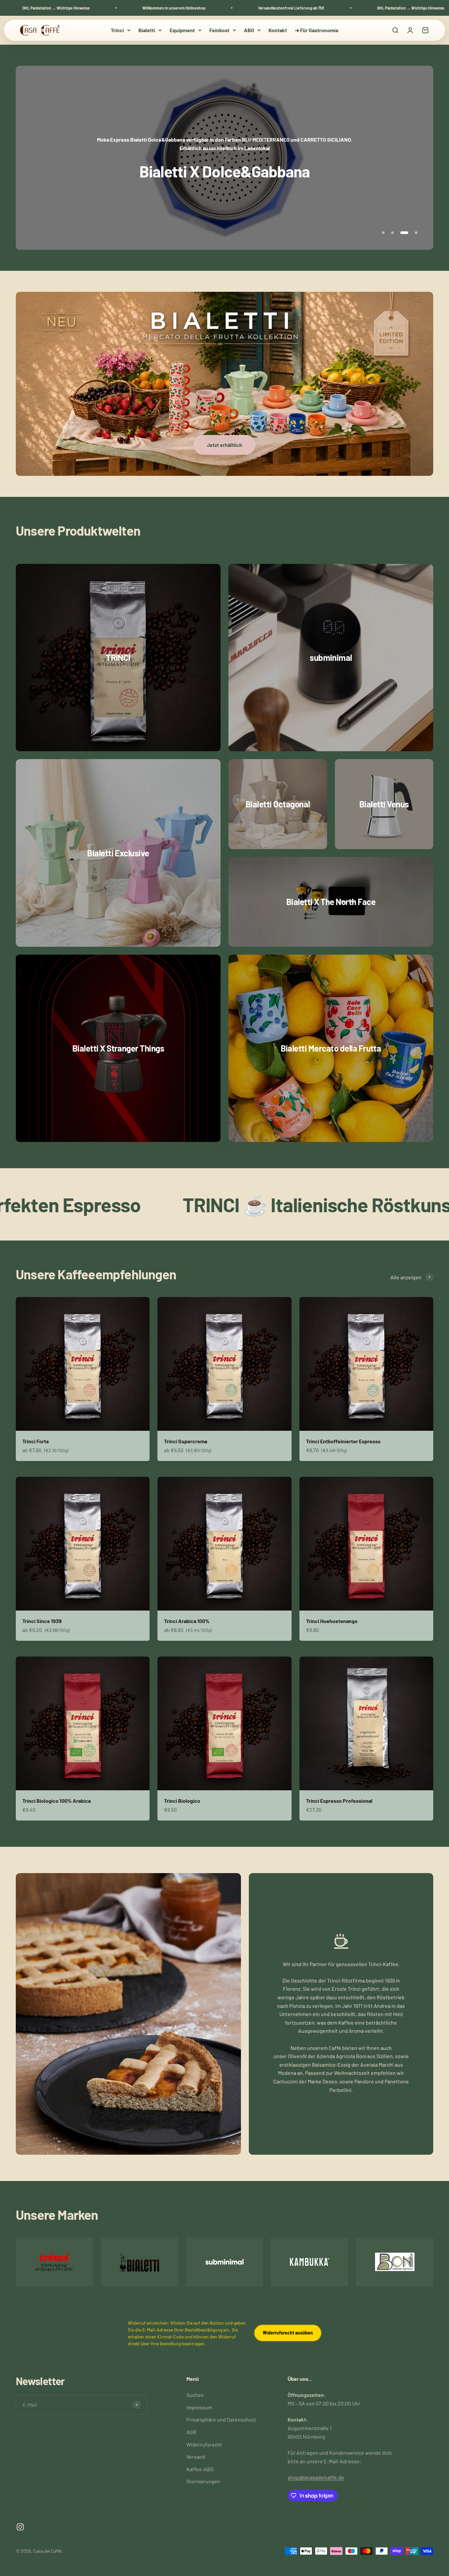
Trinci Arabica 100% (187, 1621)
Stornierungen (203, 2481)
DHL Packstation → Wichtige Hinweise (204, 8)
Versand (196, 2457)
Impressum (199, 2407)
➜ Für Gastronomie (317, 30)
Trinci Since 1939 (42, 1621)
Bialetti (147, 30)
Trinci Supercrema (186, 1441)
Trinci (117, 30)
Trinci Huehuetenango (332, 1621)
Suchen (195, 2395)
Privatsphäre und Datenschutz (221, 2419)
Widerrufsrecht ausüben (288, 2333)
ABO (249, 30)
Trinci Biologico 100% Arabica (57, 1801)
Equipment (182, 30)
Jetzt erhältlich (225, 445)
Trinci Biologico (182, 1801)
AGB (191, 2432)
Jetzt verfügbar (224, 143)
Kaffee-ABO (200, 2469)
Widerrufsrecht (204, 2444)
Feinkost (219, 30)
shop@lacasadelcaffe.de (316, 2477)
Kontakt (278, 30)
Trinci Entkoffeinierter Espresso (343, 1441)
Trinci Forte (36, 1441)
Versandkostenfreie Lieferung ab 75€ (85, 8)
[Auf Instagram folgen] (20, 2527)
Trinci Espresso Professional (339, 1801)
